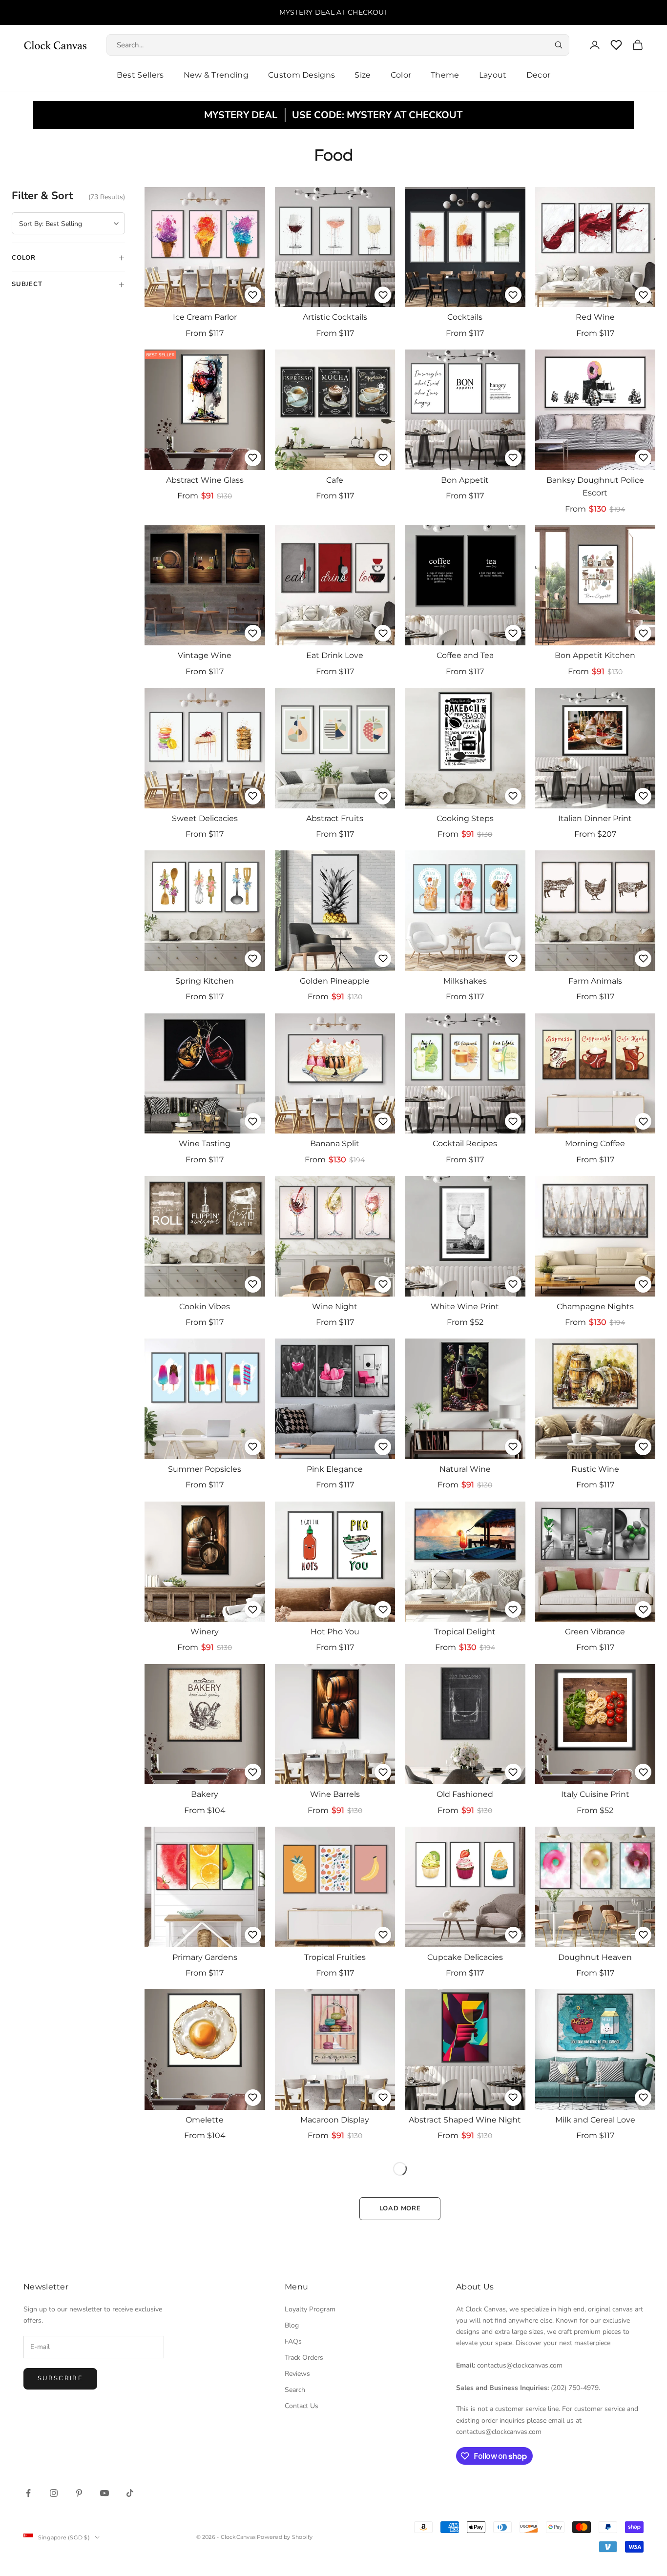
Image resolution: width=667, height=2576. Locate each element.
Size (363, 75)
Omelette (205, 2120)
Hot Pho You (335, 1632)
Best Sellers (140, 75)
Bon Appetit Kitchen (595, 655)
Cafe (335, 480)
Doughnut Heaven (595, 1957)
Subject (68, 284)
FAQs (293, 2341)
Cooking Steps (465, 818)
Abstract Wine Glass (205, 480)
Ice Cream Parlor (205, 317)
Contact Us (302, 2406)
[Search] (559, 45)
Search (295, 2390)
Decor (539, 75)
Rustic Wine (595, 1469)
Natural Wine (465, 1469)
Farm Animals (595, 981)
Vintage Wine (205, 655)
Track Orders (304, 2358)
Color (401, 75)
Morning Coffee (595, 1144)
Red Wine (595, 317)
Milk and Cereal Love (595, 2120)
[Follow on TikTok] (130, 2493)
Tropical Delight (465, 1632)
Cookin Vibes (205, 1307)
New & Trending (216, 75)
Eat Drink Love (335, 655)
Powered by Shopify (285, 2537)
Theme (445, 75)
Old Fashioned (465, 1794)
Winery (205, 1632)
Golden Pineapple (335, 981)
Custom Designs (302, 75)
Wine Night (335, 1307)
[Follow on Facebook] (28, 2493)
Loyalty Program (310, 2309)
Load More (400, 2208)
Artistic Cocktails (335, 317)
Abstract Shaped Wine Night (465, 2120)
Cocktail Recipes (465, 1144)
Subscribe (60, 2378)
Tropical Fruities (335, 1957)
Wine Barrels (335, 1794)
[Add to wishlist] (253, 295)
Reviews (297, 2374)
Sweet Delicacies (205, 818)
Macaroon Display (335, 2120)
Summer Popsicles (205, 1469)
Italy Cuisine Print (595, 1794)
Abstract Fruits (335, 818)
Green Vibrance (595, 1632)
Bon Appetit (465, 480)
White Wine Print (465, 1307)
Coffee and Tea (465, 655)
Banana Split (335, 1144)
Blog (292, 2325)
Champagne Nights (595, 1307)
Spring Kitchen (205, 981)
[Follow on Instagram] (54, 2493)
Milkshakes (465, 981)
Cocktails (465, 317)
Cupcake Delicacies (465, 1957)
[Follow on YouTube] (104, 2493)
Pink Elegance (335, 1469)
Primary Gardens (205, 1957)
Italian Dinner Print (595, 818)
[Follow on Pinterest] (79, 2493)
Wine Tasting (205, 1144)
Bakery (205, 1794)
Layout (493, 75)
